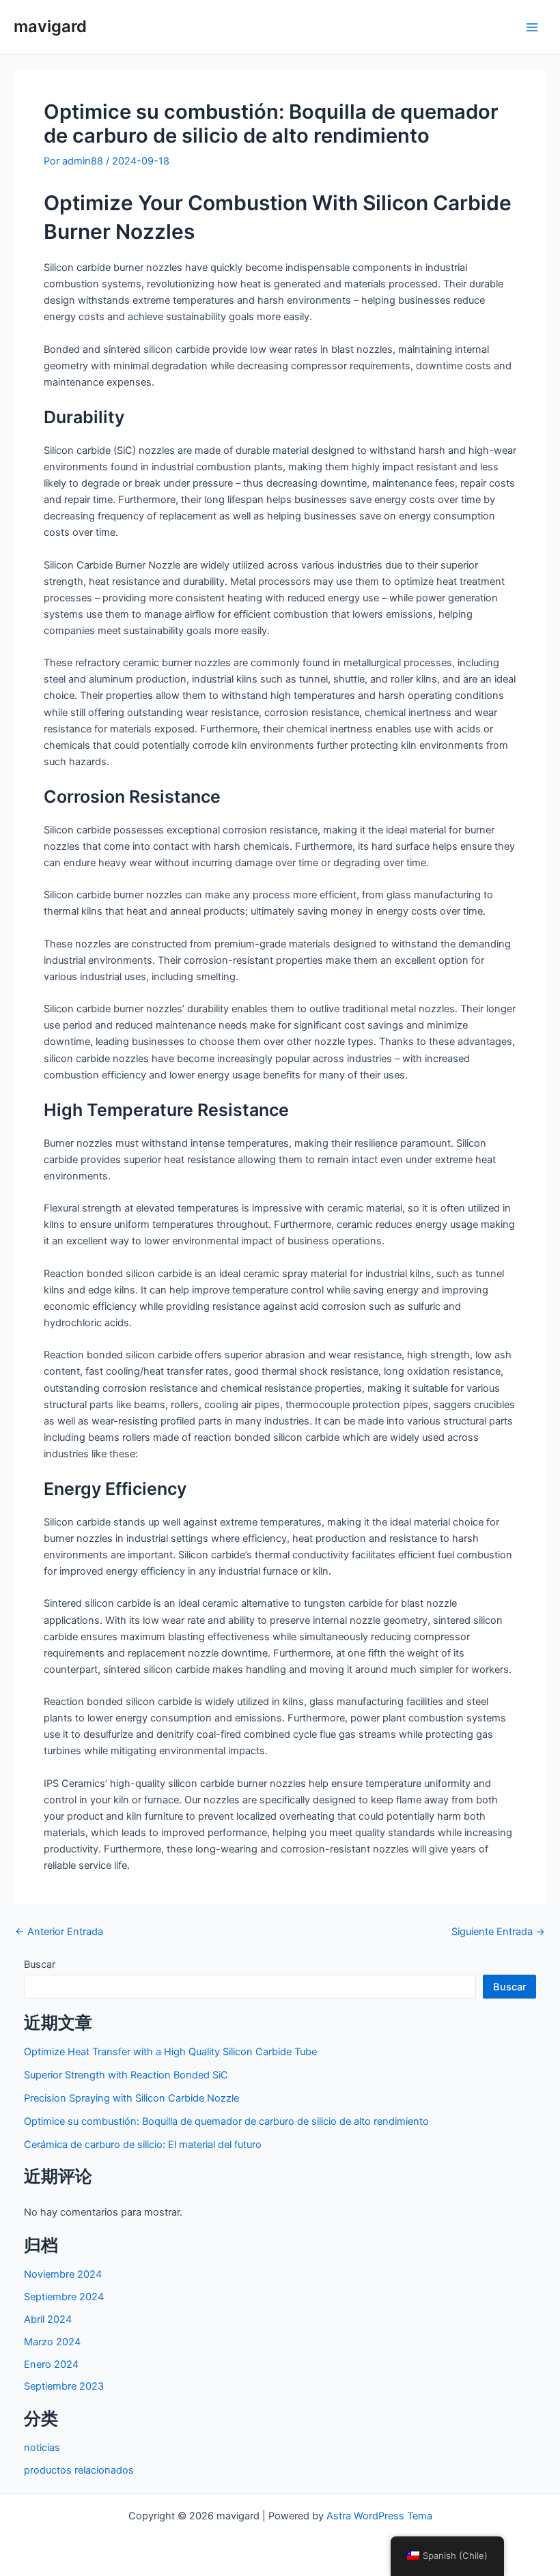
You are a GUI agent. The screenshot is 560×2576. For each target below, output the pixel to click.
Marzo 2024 (52, 2342)
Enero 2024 (51, 2364)
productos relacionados (79, 2470)
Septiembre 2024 (64, 2297)
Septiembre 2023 (64, 2386)
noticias (42, 2448)
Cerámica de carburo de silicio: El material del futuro (143, 2145)
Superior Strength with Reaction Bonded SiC (126, 2075)
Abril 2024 (48, 2319)
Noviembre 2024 (63, 2274)
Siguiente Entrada (498, 1932)
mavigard (50, 26)
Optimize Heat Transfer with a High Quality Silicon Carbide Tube (170, 2052)
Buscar (40, 1964)
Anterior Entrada (59, 1932)
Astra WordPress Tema (379, 2516)
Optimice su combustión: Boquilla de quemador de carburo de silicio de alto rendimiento (226, 2121)
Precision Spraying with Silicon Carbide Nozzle (131, 2098)
